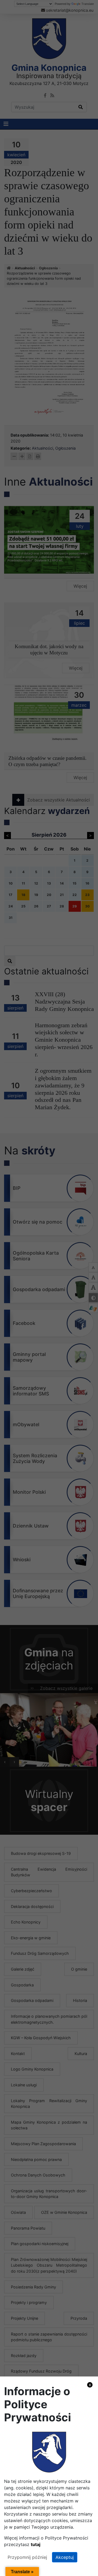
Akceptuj (65, 2557)
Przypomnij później (27, 2557)
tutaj (36, 2544)
